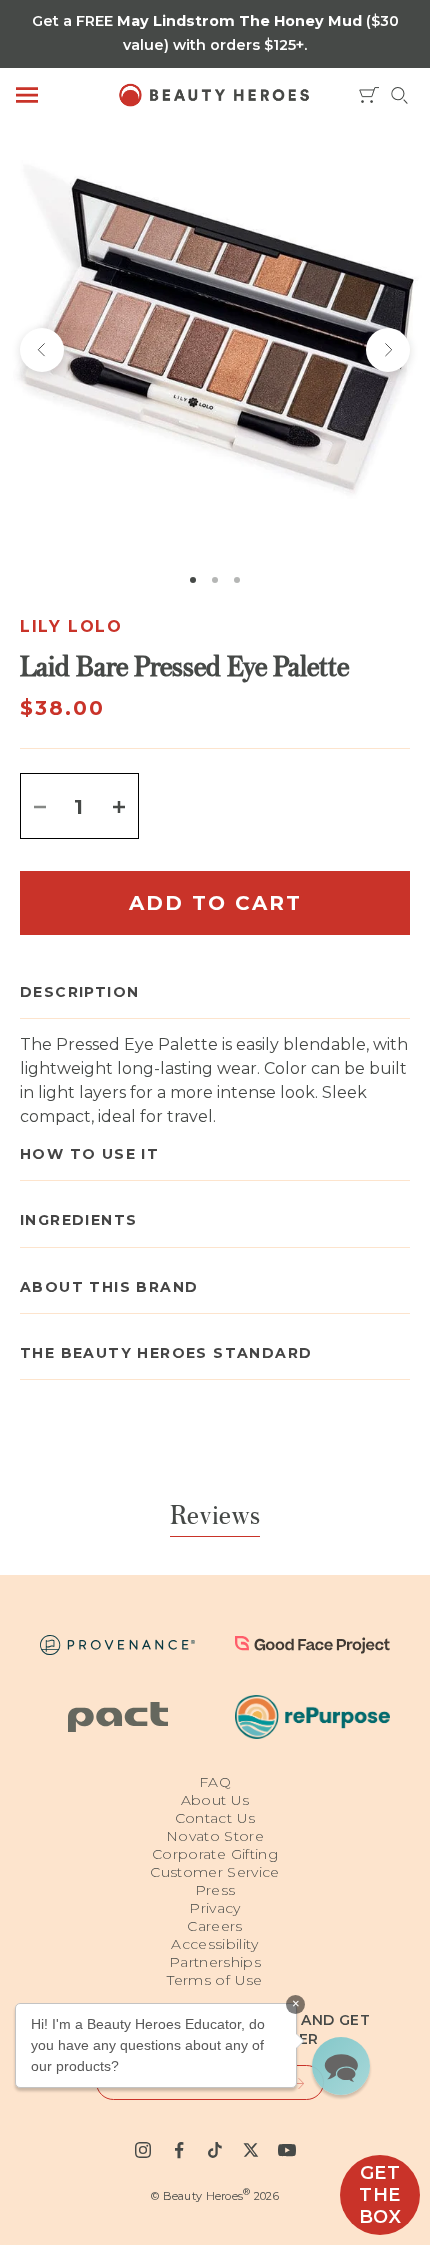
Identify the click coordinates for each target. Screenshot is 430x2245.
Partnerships (215, 1962)
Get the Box (380, 2195)
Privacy (214, 1908)
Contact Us (215, 1818)
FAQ (215, 1782)
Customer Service (215, 1872)
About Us (215, 1800)
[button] (341, 2066)
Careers (214, 1926)
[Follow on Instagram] (143, 2150)
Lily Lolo (71, 626)
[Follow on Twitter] (251, 2150)
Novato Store (215, 1836)
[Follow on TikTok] (215, 2150)
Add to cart (215, 903)
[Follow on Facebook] (179, 2150)
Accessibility (215, 1944)
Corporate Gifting (215, 1854)
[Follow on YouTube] (287, 2150)
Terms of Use (214, 1980)
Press (215, 1890)
